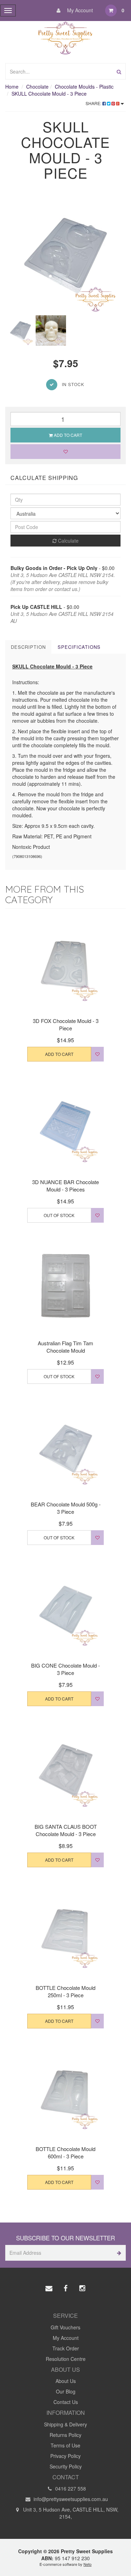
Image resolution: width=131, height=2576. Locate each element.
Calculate (68, 541)
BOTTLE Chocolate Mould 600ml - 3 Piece (65, 2152)
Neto (88, 2564)
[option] (65, 255)
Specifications (79, 647)
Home (12, 87)
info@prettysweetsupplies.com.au (70, 2499)
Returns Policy (65, 2435)
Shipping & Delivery (65, 2424)
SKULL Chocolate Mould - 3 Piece (49, 94)
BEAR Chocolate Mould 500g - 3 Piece (66, 1508)
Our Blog (66, 2391)
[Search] (119, 71)
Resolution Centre (66, 2359)
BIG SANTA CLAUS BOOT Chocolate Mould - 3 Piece (66, 1830)
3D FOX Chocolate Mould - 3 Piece (66, 1024)
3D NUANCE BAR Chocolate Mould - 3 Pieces (65, 1186)
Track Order (66, 2348)
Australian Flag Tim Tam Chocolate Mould (65, 1347)
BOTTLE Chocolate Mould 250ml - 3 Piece (65, 1991)
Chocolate (37, 87)
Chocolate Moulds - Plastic (84, 87)
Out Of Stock (59, 1215)
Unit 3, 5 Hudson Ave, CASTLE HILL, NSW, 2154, (70, 2513)
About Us (66, 2381)
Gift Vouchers (65, 2327)
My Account (79, 10)
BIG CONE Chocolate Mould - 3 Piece (65, 1669)
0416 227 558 (70, 2488)
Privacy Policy (65, 2456)
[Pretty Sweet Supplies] (65, 37)
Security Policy (66, 2466)
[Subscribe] (118, 2253)
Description (28, 647)
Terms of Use (65, 2445)
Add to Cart (67, 435)
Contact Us (66, 2402)
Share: (94, 103)
